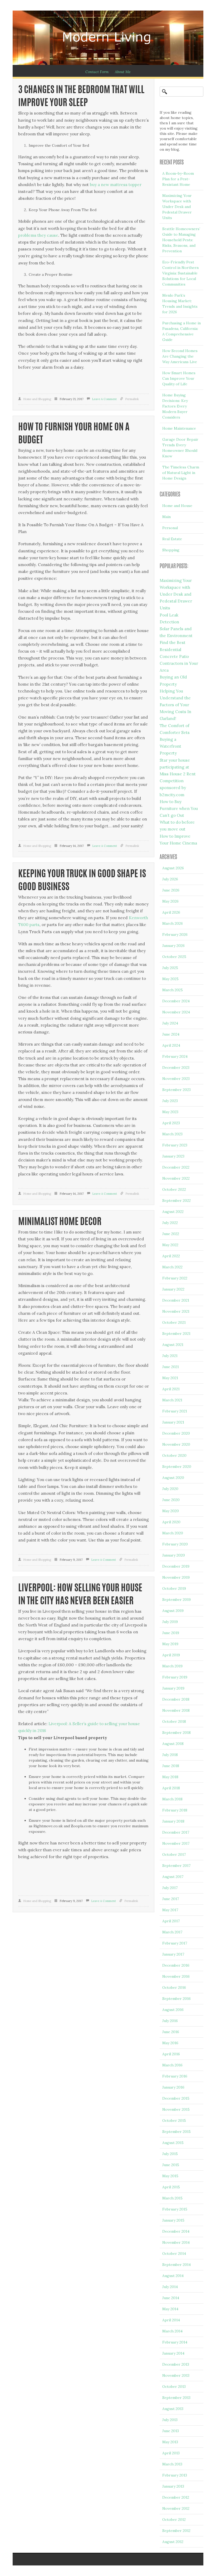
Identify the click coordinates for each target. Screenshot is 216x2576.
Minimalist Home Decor (60, 1222)
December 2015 (176, 2098)
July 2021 (170, 1356)
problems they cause (38, 235)
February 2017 (175, 1943)
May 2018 (170, 1777)
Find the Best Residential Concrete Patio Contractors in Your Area (179, 656)
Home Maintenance (179, 428)
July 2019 (170, 1622)
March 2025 (173, 990)
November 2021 (176, 1311)
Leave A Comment (104, 399)
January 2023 (173, 1156)
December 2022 (176, 1167)
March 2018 (172, 1799)
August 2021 (173, 1345)
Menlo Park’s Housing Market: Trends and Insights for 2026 (180, 304)
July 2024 (170, 1023)
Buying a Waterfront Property (170, 746)
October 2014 (174, 2254)
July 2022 (170, 1223)
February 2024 (175, 1056)
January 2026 (173, 946)
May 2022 (170, 1245)
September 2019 (176, 1600)
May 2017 (170, 1910)
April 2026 (171, 912)
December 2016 (176, 1965)
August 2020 (173, 1478)
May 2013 (170, 2442)
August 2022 (173, 1212)
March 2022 (172, 1267)
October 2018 (174, 1721)
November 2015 (176, 2109)
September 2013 (176, 2398)
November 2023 (176, 1079)
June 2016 (171, 2032)
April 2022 (171, 1256)
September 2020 (177, 1467)
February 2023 (175, 1145)
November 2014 (176, 2242)
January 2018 (173, 1821)
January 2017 (173, 1954)
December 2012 (176, 2497)
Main (166, 517)
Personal (170, 528)
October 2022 (174, 1189)
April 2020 (171, 1522)
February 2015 (175, 2209)
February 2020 (175, 1544)
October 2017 (174, 1854)
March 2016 (172, 2065)
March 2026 (173, 923)
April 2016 (171, 2054)
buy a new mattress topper (116, 185)
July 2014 (170, 2287)
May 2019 (170, 1644)
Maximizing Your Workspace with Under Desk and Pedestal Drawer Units (177, 207)
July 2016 (170, 2021)
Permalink (132, 399)
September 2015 (176, 2132)
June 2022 (171, 1234)
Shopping (171, 550)
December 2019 (176, 1566)
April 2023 (171, 1123)
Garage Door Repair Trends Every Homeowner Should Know (180, 448)
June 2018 (171, 1766)
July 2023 (170, 1101)
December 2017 (176, 1832)
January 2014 (173, 2353)
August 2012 (173, 2542)
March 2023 (172, 1134)
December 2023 (176, 1068)
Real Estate (172, 539)
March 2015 (172, 2198)
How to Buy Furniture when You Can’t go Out (179, 808)
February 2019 (175, 1677)
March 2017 (172, 1932)
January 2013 (173, 2486)
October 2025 (174, 957)
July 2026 (170, 879)
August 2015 (173, 2143)
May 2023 (170, 1112)
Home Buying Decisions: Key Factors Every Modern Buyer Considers (175, 406)
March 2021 (172, 1400)
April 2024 (171, 1045)
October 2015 (174, 2120)
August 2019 (173, 1611)
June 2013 (171, 2431)
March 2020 (173, 1533)
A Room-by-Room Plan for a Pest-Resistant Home (178, 179)
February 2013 (175, 2475)
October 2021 (174, 1322)
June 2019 (171, 1633)
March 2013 (172, 2464)
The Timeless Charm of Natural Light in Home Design (181, 473)
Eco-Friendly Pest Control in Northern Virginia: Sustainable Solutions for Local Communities (180, 273)
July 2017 (170, 1888)
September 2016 (176, 1999)
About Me (123, 72)
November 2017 (176, 1843)
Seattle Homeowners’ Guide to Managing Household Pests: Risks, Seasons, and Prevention (181, 240)
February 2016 (175, 2076)
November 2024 (176, 1012)
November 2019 (176, 1577)
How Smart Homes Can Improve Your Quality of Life (179, 378)
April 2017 (171, 1921)
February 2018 (175, 1810)
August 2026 (173, 868)
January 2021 (173, 1422)
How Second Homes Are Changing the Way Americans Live (180, 356)
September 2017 (176, 1866)
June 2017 (171, 1899)
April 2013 (171, 2453)
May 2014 (170, 2309)
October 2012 (174, 2520)
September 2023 (176, 1090)
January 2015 (173, 2220)
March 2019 (172, 1666)
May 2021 (170, 1378)
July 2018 (170, 1755)
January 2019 (173, 1688)
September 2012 (176, 2531)
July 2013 (170, 2420)
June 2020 (171, 1500)
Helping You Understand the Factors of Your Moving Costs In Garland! (175, 705)
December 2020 (176, 1433)
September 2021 (176, 1334)
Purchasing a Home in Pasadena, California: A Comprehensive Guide (181, 331)
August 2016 (173, 2010)
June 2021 (171, 1367)
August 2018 (173, 1744)
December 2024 (176, 1001)
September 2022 (176, 1201)
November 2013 (176, 2375)
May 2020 (171, 1511)
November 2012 (176, 2508)
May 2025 (170, 979)
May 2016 (170, 2043)
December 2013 (176, 2364)
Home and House (177, 506)
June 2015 (171, 2165)
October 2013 (174, 2387)
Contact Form (97, 72)
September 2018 (176, 1733)
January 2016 (173, 2087)
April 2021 (171, 1389)
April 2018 (171, 1788)
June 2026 (171, 890)
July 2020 (170, 1489)
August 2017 (173, 1877)
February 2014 (175, 2342)
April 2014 (171, 2320)
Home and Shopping (37, 399)
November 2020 (176, 1444)
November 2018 (176, 1710)
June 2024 (171, 1034)
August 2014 (173, 2276)
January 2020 (174, 1555)
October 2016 (174, 1987)
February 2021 (175, 1411)
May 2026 (170, 901)
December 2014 (176, 2231)
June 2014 (171, 2298)
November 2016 (176, 1976)
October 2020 (174, 1455)
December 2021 (176, 1300)
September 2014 (176, 2265)
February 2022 (175, 1278)
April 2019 (171, 1655)
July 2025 (170, 968)
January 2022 (173, 1289)
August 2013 (173, 2409)
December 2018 (176, 1699)
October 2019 (174, 1588)
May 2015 (170, 2176)
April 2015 (171, 2187)
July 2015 (170, 2154)
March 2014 (172, 2331)
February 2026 (175, 934)
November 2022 (176, 1178)
